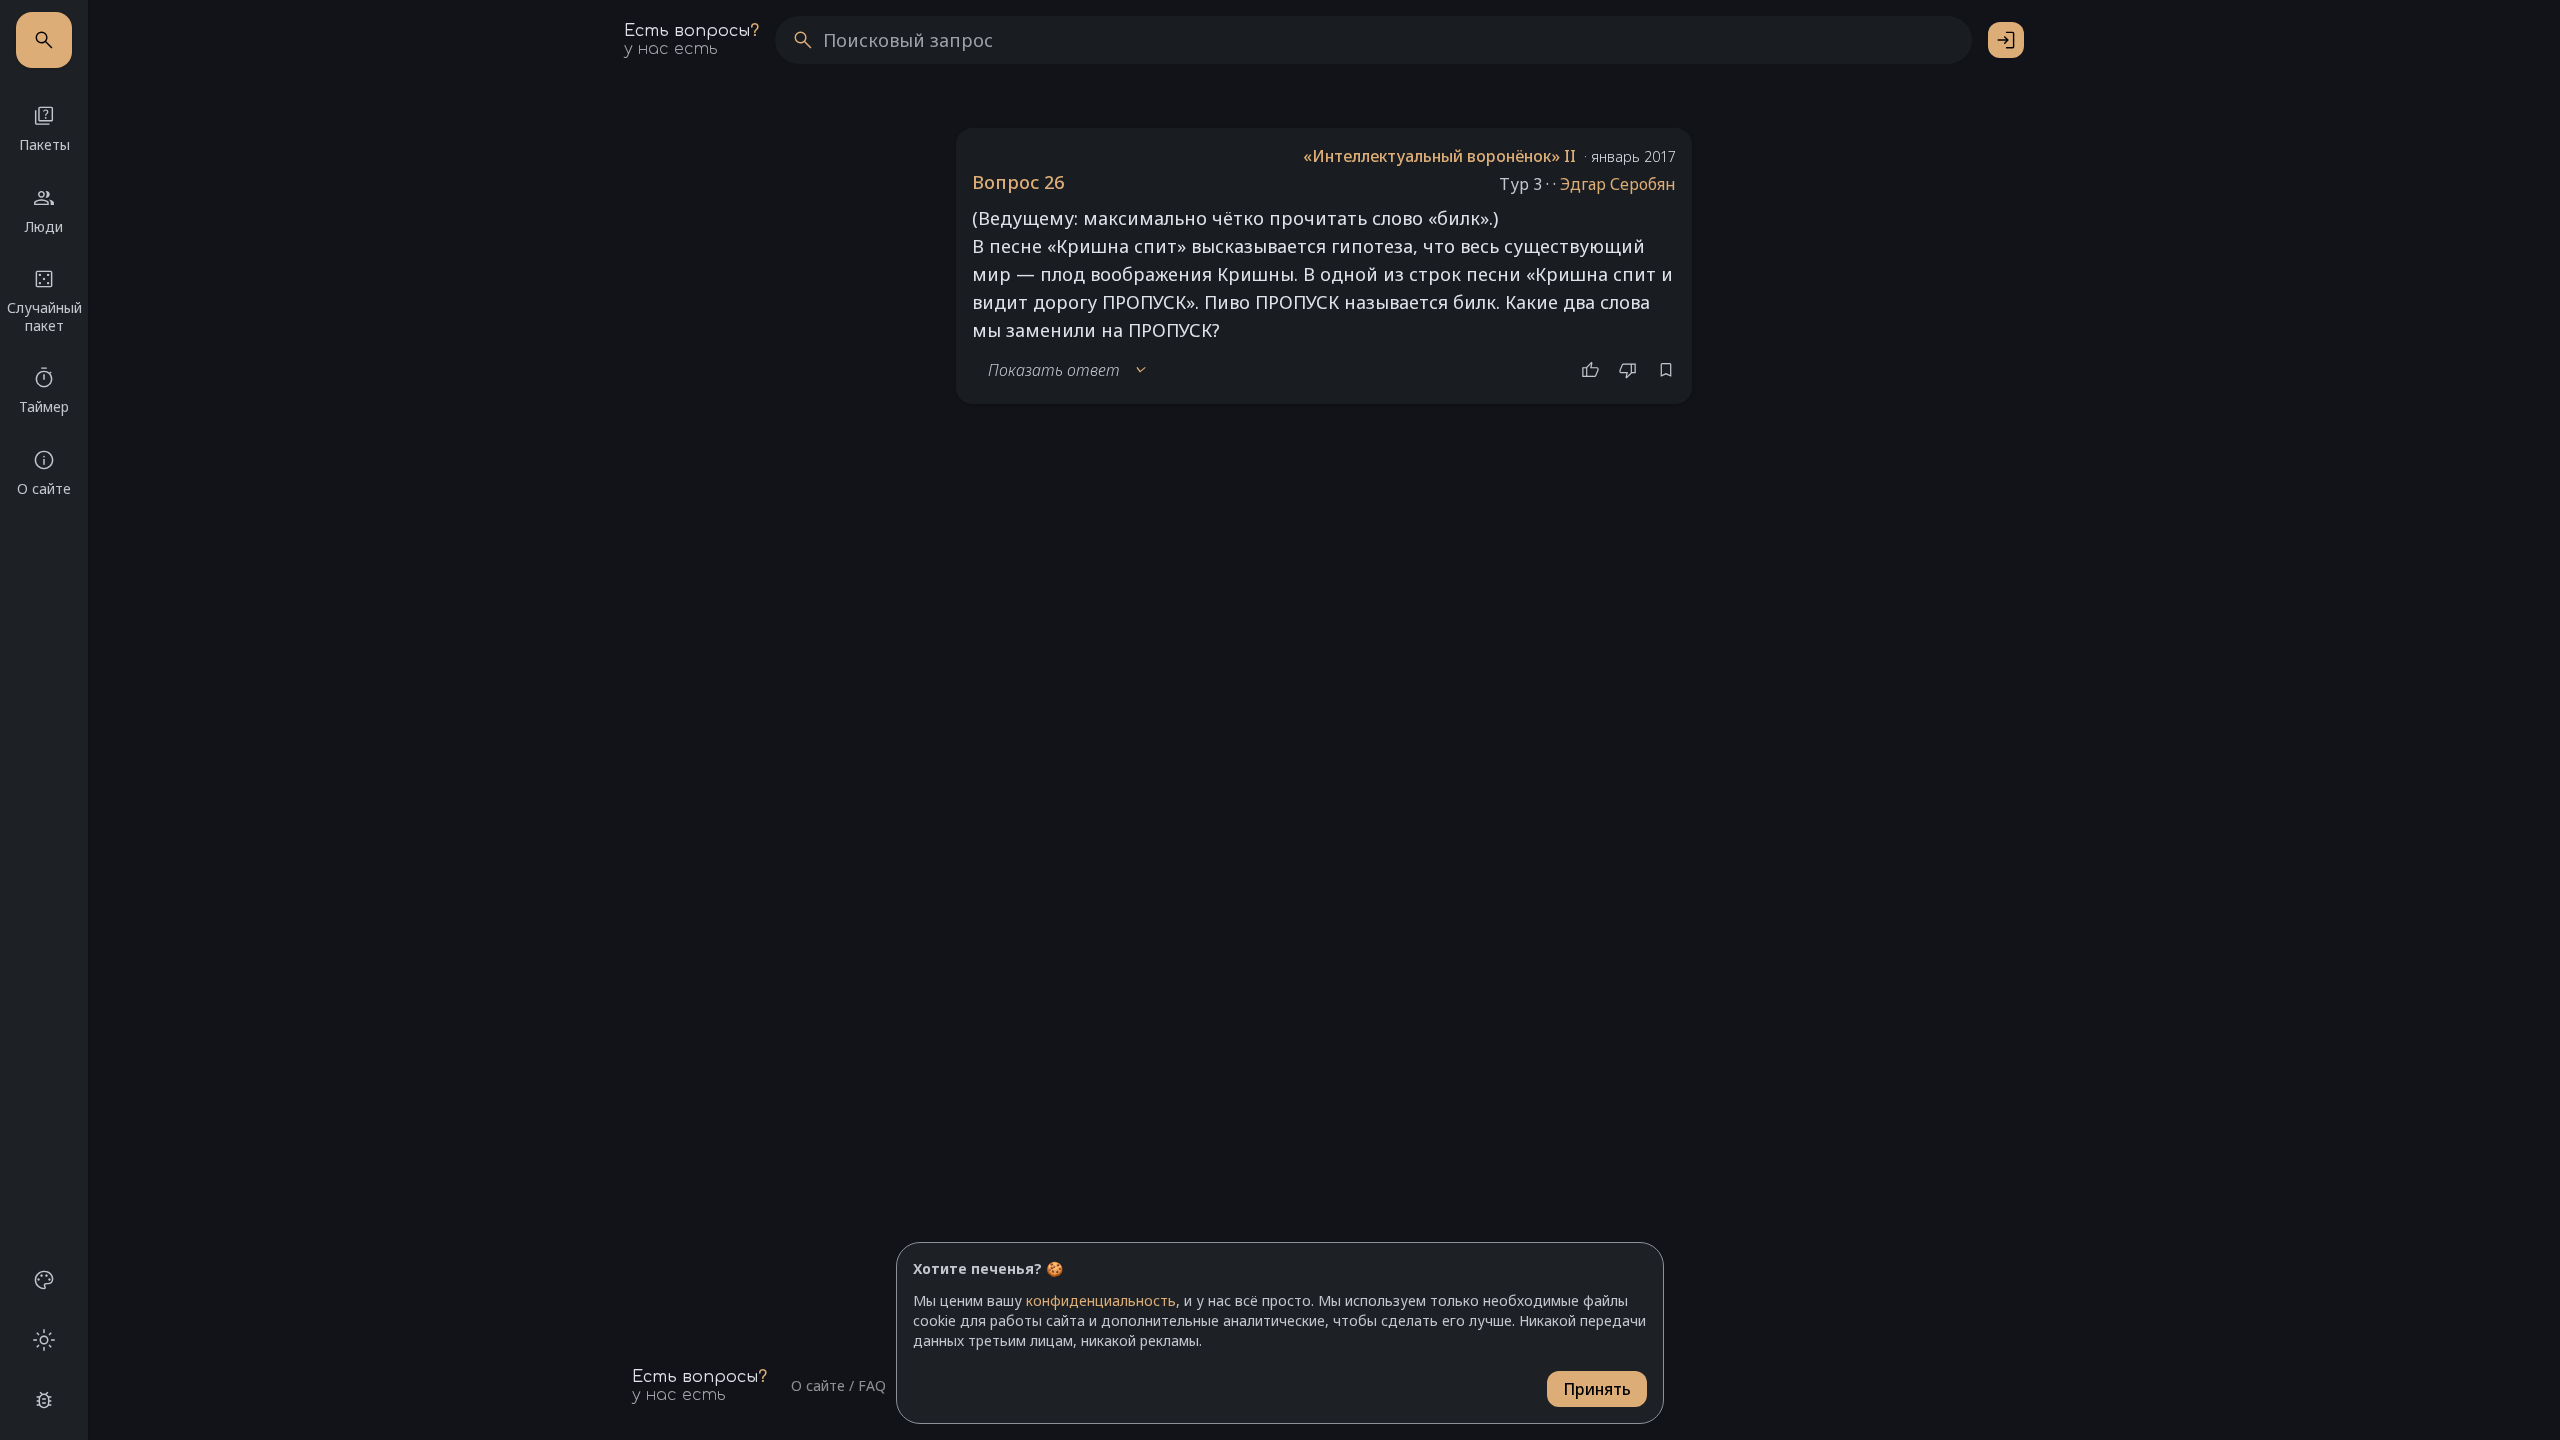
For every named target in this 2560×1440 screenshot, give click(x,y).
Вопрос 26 (1018, 182)
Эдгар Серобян (1618, 184)
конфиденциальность (1101, 1300)
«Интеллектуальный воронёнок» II (1439, 156)
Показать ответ (1068, 370)
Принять (1597, 1389)
